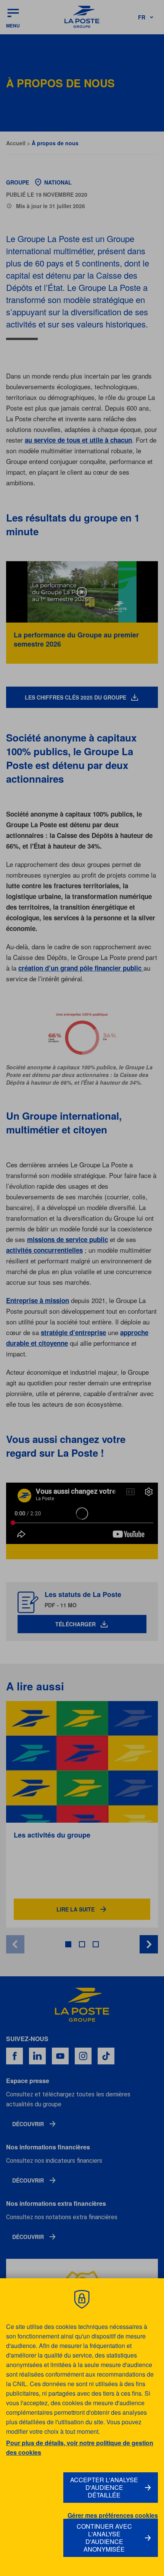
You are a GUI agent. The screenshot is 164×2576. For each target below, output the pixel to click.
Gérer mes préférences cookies (113, 2515)
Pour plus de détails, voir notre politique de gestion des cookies (80, 2448)
